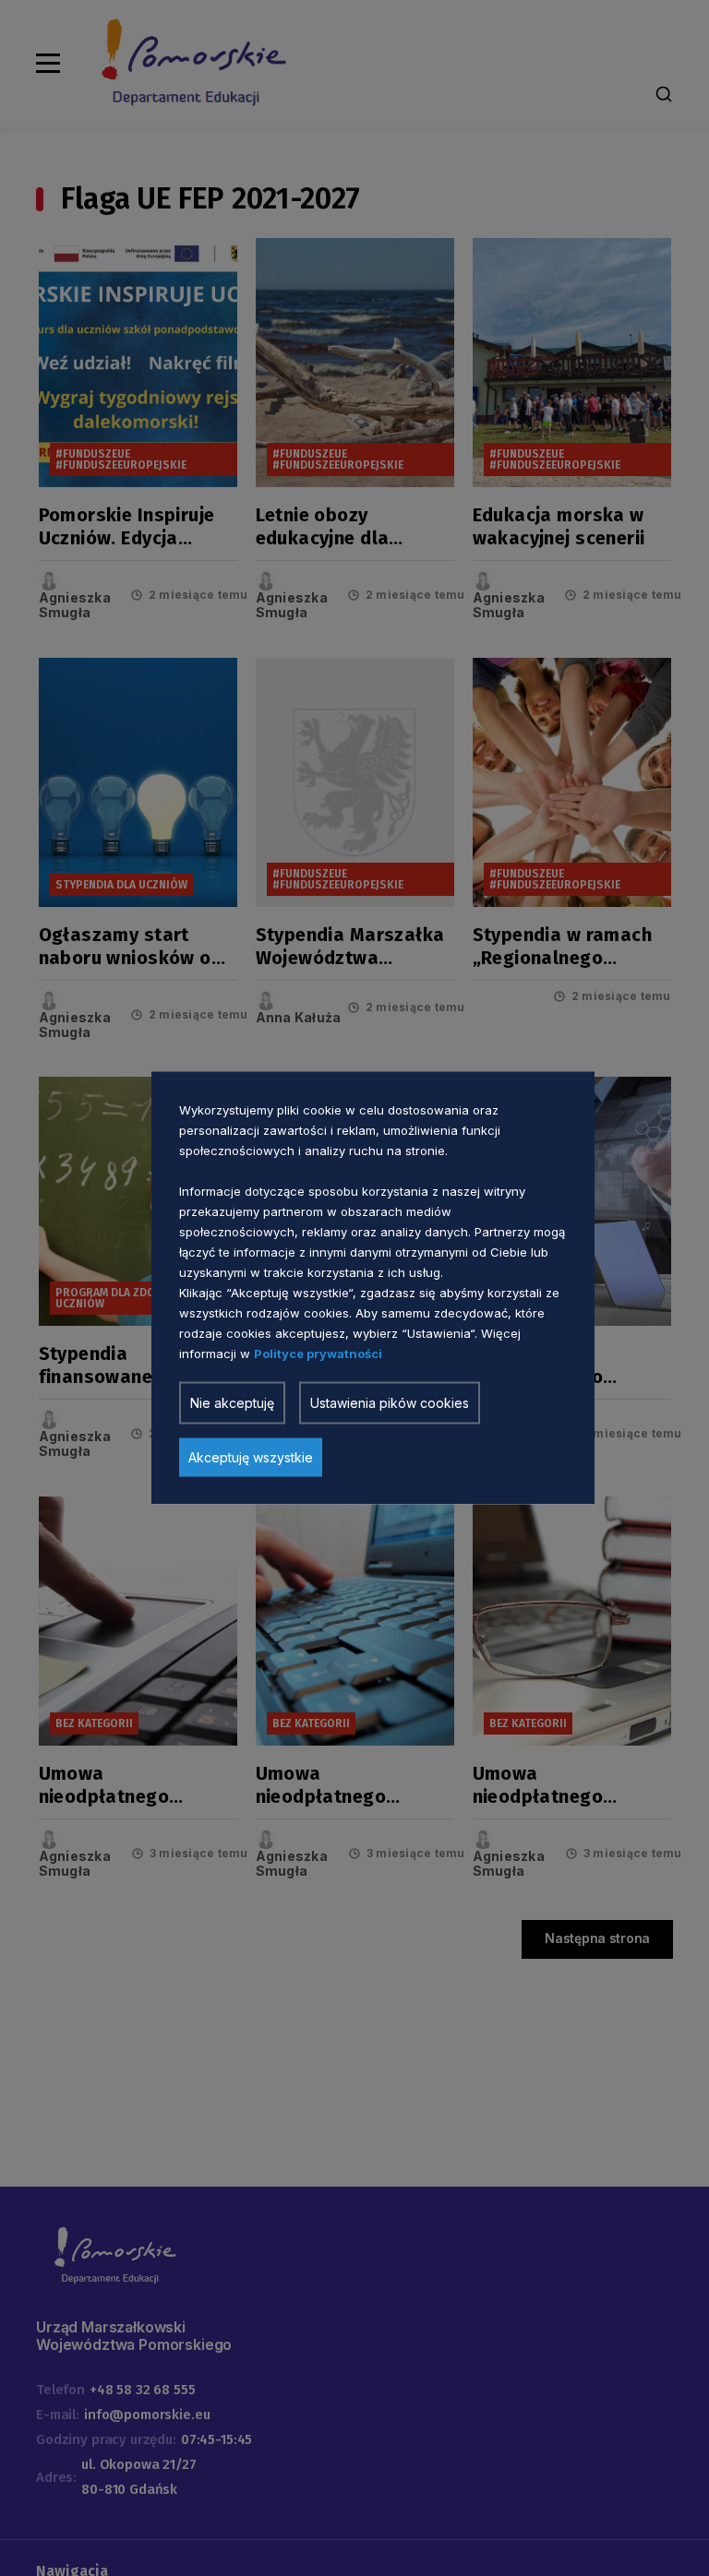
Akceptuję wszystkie (251, 1457)
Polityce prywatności (318, 1354)
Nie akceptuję (232, 1403)
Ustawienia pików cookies (390, 1403)
